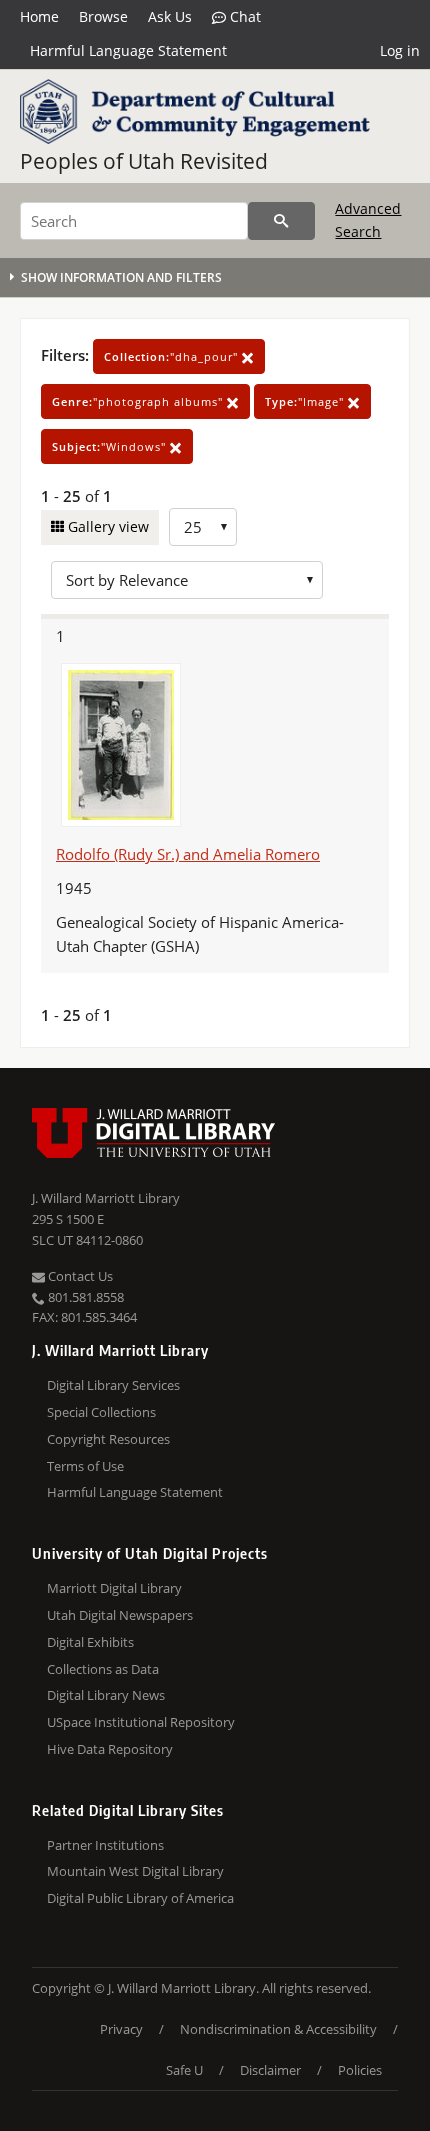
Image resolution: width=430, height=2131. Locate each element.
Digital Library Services (113, 1385)
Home (39, 16)
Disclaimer (270, 2070)
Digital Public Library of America (140, 1898)
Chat (243, 16)
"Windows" (111, 446)
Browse (103, 16)
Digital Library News (106, 1695)
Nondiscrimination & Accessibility (278, 2029)
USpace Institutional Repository (141, 1722)
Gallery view (106, 526)
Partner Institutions (105, 1845)
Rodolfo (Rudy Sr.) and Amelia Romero (188, 854)
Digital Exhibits (90, 1642)
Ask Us (170, 16)
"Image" (306, 401)
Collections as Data (103, 1669)
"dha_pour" (173, 356)
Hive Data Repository (110, 1749)
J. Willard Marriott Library (106, 1198)
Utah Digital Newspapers (120, 1615)
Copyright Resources (108, 1439)
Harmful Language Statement (128, 50)
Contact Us (79, 1276)
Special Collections (101, 1412)
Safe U (184, 2070)
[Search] (281, 221)
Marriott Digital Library (114, 1588)
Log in (400, 50)
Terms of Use (85, 1466)
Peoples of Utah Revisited (144, 161)
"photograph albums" (139, 401)
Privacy (121, 2029)
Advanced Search (368, 219)
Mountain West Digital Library (135, 1871)
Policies (360, 2070)
